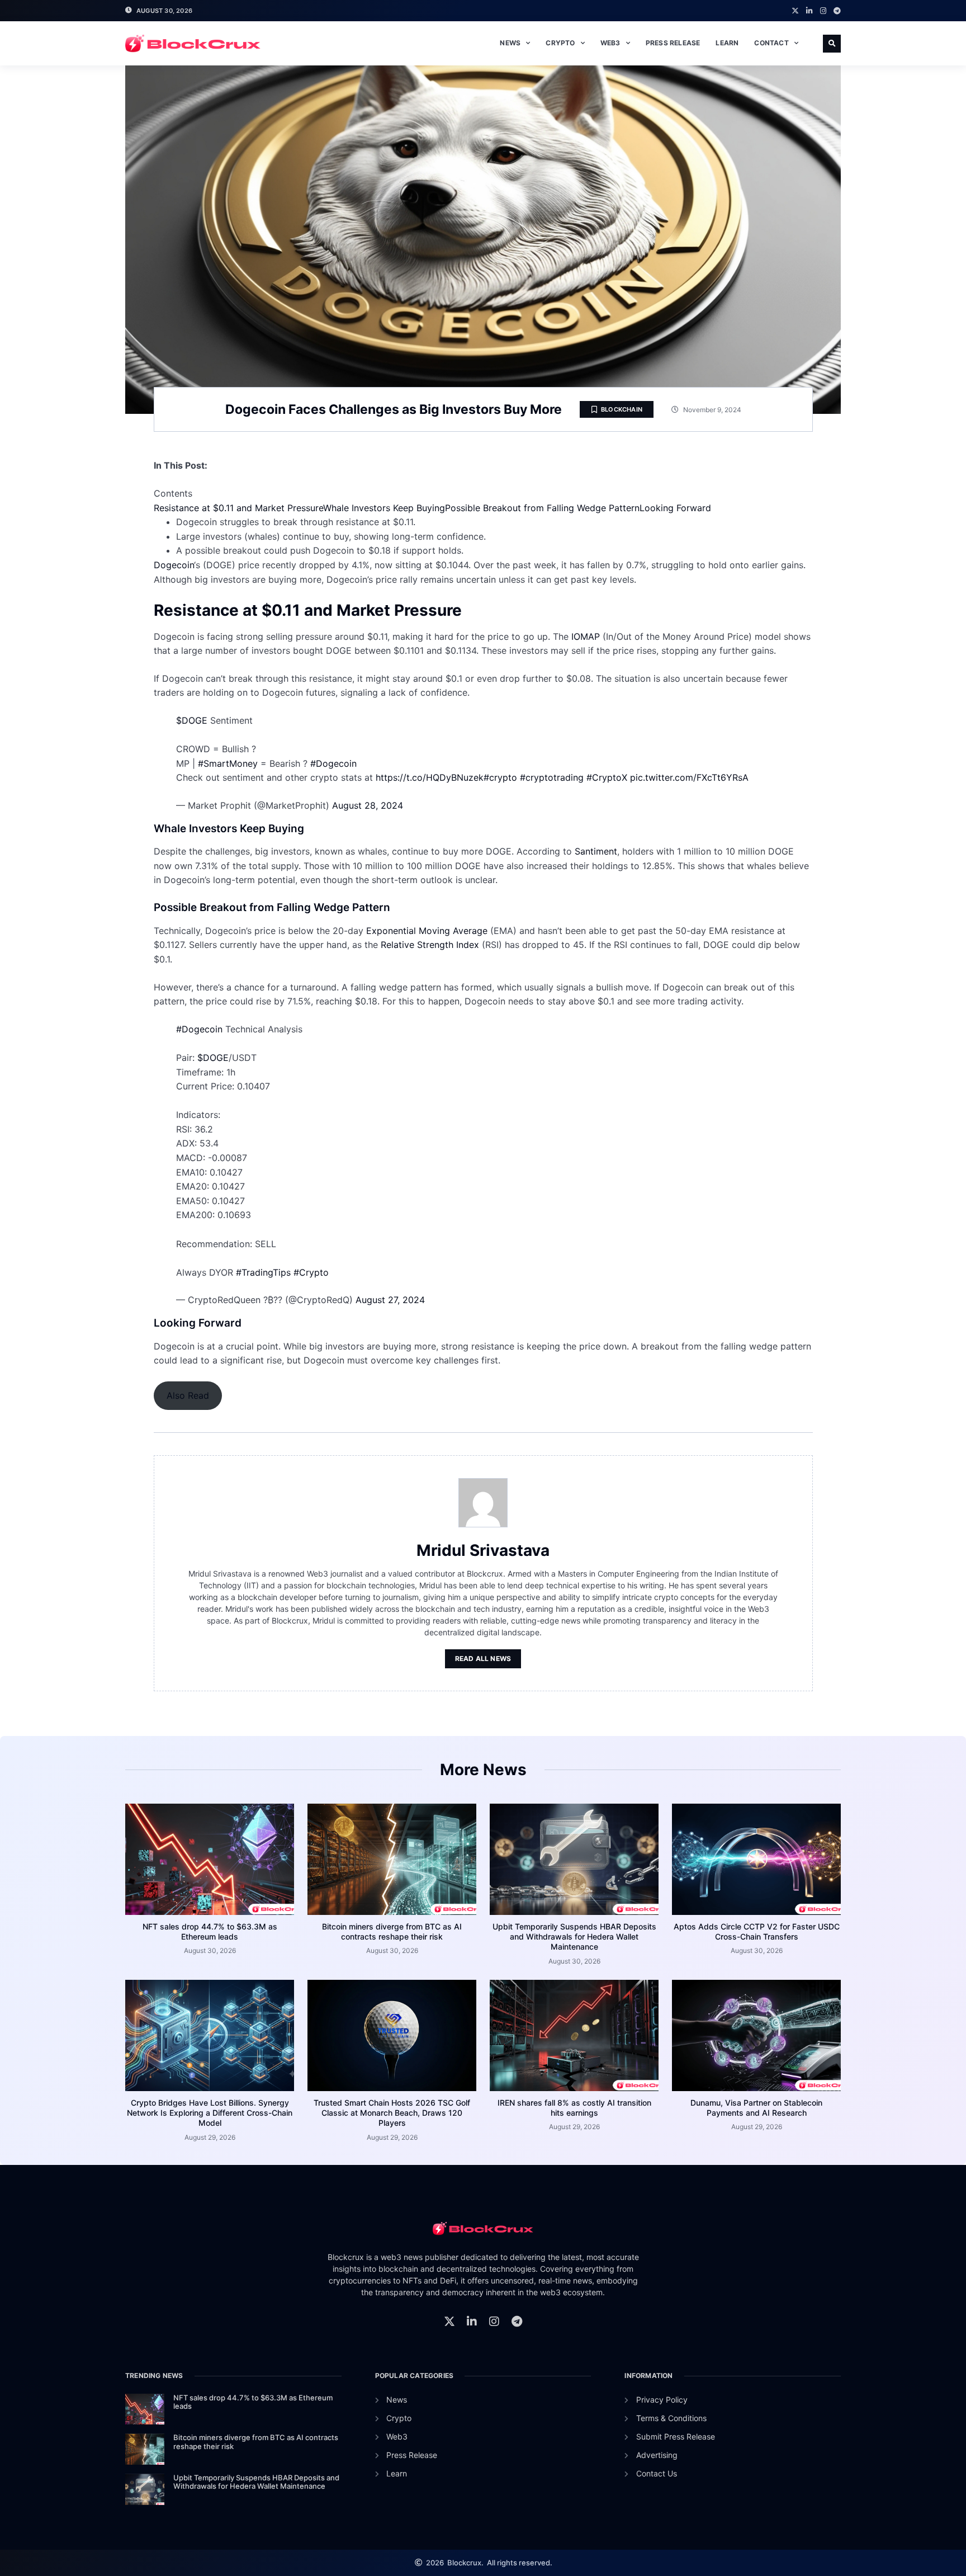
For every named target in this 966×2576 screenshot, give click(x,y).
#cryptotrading (552, 777)
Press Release (673, 43)
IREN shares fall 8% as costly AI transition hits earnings (574, 2108)
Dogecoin (174, 565)
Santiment (596, 851)
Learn (727, 43)
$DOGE (192, 720)
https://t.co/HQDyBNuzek (430, 777)
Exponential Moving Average (428, 931)
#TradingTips (263, 1272)
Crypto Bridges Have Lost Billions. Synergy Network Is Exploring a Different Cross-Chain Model (210, 2113)
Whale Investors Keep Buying (384, 508)
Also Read (188, 1395)
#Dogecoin (333, 763)
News (510, 43)
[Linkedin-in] (809, 11)
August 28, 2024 (368, 805)
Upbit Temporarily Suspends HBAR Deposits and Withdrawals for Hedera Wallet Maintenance (574, 1936)
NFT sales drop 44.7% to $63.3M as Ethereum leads (210, 1931)
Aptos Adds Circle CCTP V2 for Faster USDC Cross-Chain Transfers (757, 1931)
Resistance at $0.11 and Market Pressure (238, 508)
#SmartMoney (228, 763)
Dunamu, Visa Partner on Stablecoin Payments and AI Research (756, 2108)
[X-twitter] (795, 11)
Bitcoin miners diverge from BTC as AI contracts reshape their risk (392, 1931)
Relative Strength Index (431, 945)
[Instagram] (823, 11)
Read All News (483, 1659)
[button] (832, 44)
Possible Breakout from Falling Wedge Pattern (542, 508)
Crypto (560, 43)
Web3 (610, 43)
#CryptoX (607, 777)
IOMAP (587, 636)
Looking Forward (675, 508)
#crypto (500, 777)
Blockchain (622, 409)
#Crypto (311, 1272)
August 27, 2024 (390, 1300)
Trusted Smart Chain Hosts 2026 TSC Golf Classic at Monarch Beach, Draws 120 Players (392, 2113)
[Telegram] (837, 11)
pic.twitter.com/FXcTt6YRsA (689, 777)
